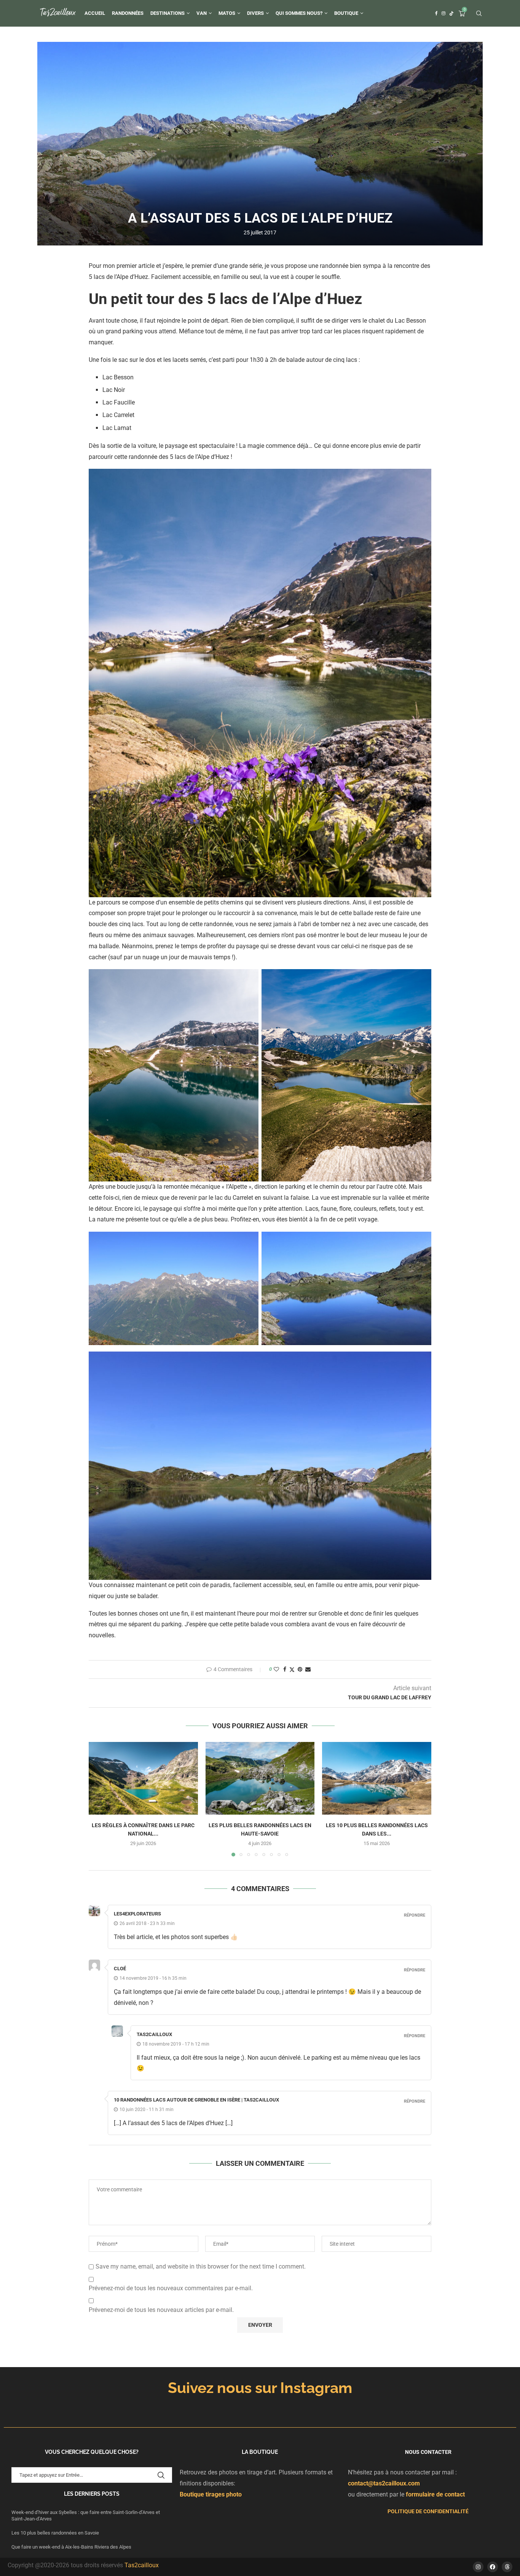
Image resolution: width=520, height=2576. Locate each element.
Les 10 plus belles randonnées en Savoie (56, 2533)
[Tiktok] (451, 13)
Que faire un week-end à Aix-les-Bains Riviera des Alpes (71, 2547)
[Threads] (507, 2567)
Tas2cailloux (142, 2565)
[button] (99, 1799)
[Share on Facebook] (285, 1669)
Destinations (167, 13)
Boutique (346, 13)
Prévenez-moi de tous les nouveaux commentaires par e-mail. (171, 2288)
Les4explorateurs (137, 1914)
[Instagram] (443, 13)
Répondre (415, 1915)
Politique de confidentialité (428, 2511)
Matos (227, 13)
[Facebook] (436, 13)
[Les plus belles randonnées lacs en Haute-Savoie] (260, 1778)
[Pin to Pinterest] (300, 1669)
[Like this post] (276, 1669)
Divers (255, 13)
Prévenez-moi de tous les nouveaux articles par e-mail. (161, 2310)
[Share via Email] (308, 1669)
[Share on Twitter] (292, 1669)
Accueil (95, 13)
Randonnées (128, 13)
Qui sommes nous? (299, 13)
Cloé (120, 1969)
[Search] (479, 14)
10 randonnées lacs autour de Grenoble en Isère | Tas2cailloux (196, 2100)
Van (202, 13)
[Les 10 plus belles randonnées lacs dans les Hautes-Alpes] (377, 1778)
